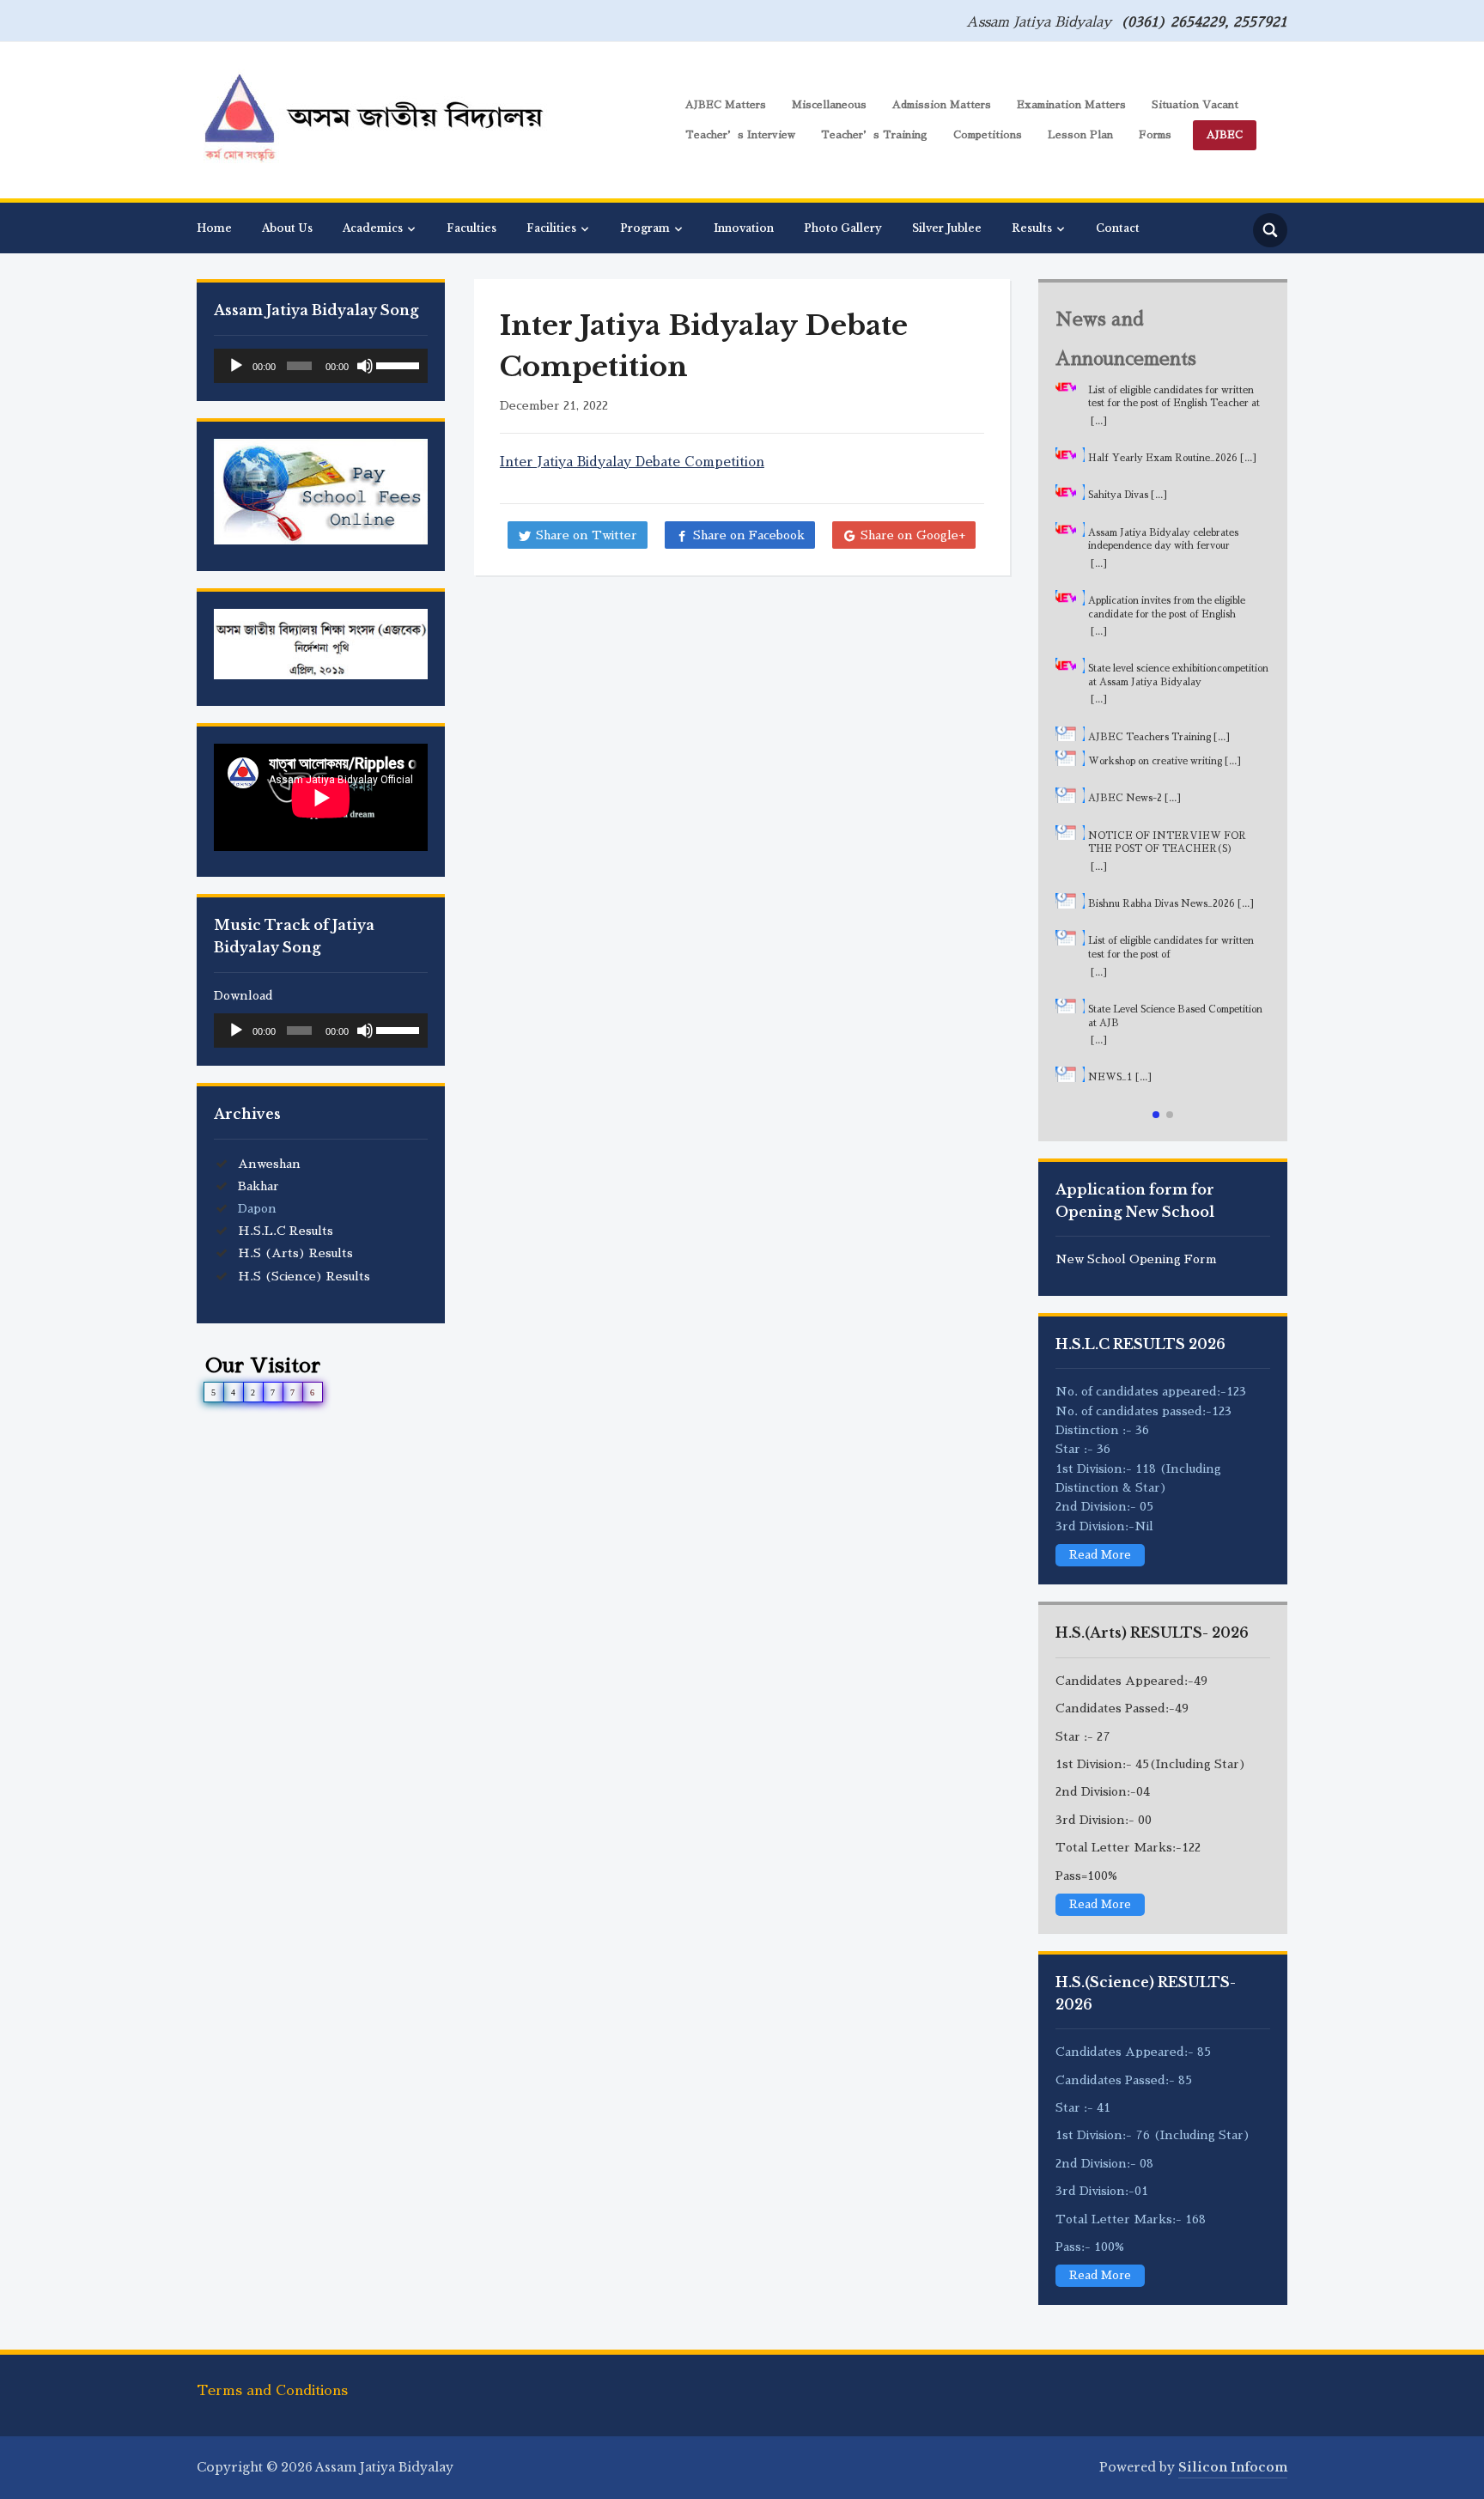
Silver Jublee (947, 228)
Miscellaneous (829, 105)
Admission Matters (942, 105)
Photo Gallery (843, 228)
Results (1032, 228)
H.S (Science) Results (304, 1276)
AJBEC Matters (726, 105)
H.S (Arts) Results (295, 1253)
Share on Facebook (749, 535)
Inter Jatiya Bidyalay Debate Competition (632, 462)
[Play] (236, 366)
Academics (373, 228)
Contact (1118, 228)
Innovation (744, 228)
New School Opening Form (1136, 1259)
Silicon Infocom (1233, 2467)
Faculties (471, 228)
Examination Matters (1071, 105)
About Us (287, 228)
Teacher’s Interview (740, 135)
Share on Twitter (587, 535)
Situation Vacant (1195, 105)
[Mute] (365, 366)
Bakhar (258, 1186)
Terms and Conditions (272, 2391)
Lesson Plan (1080, 135)
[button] (1156, 1115)
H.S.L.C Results (286, 1231)
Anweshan (269, 1164)
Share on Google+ (913, 535)
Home (214, 228)
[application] (321, 366)
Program (645, 228)
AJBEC (1225, 135)
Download (243, 995)
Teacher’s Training (874, 135)
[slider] (398, 364)
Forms (1155, 135)
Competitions (988, 135)
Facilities (551, 228)
